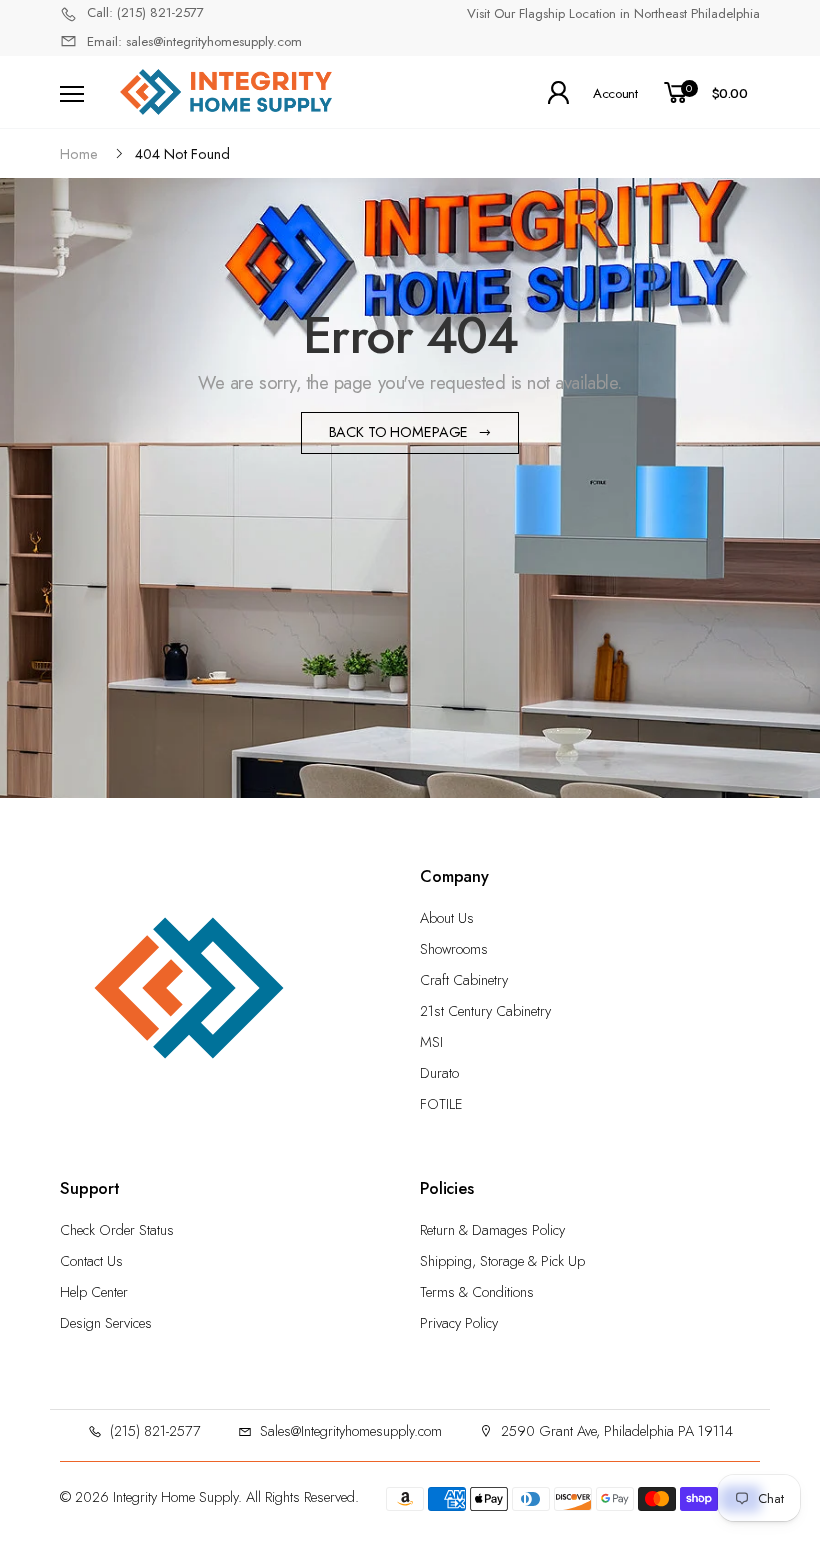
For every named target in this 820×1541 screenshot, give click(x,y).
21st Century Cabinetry (485, 1011)
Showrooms (454, 949)
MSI (431, 1042)
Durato (439, 1073)
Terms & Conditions (477, 1292)
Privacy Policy (459, 1323)
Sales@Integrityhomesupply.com (351, 1431)
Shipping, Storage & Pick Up (502, 1261)
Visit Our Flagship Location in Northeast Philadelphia (613, 13)
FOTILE (441, 1104)
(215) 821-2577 (155, 1431)
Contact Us (91, 1261)
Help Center (94, 1292)
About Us (447, 918)
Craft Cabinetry (464, 980)
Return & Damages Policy (492, 1230)
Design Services (106, 1323)
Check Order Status (117, 1230)
